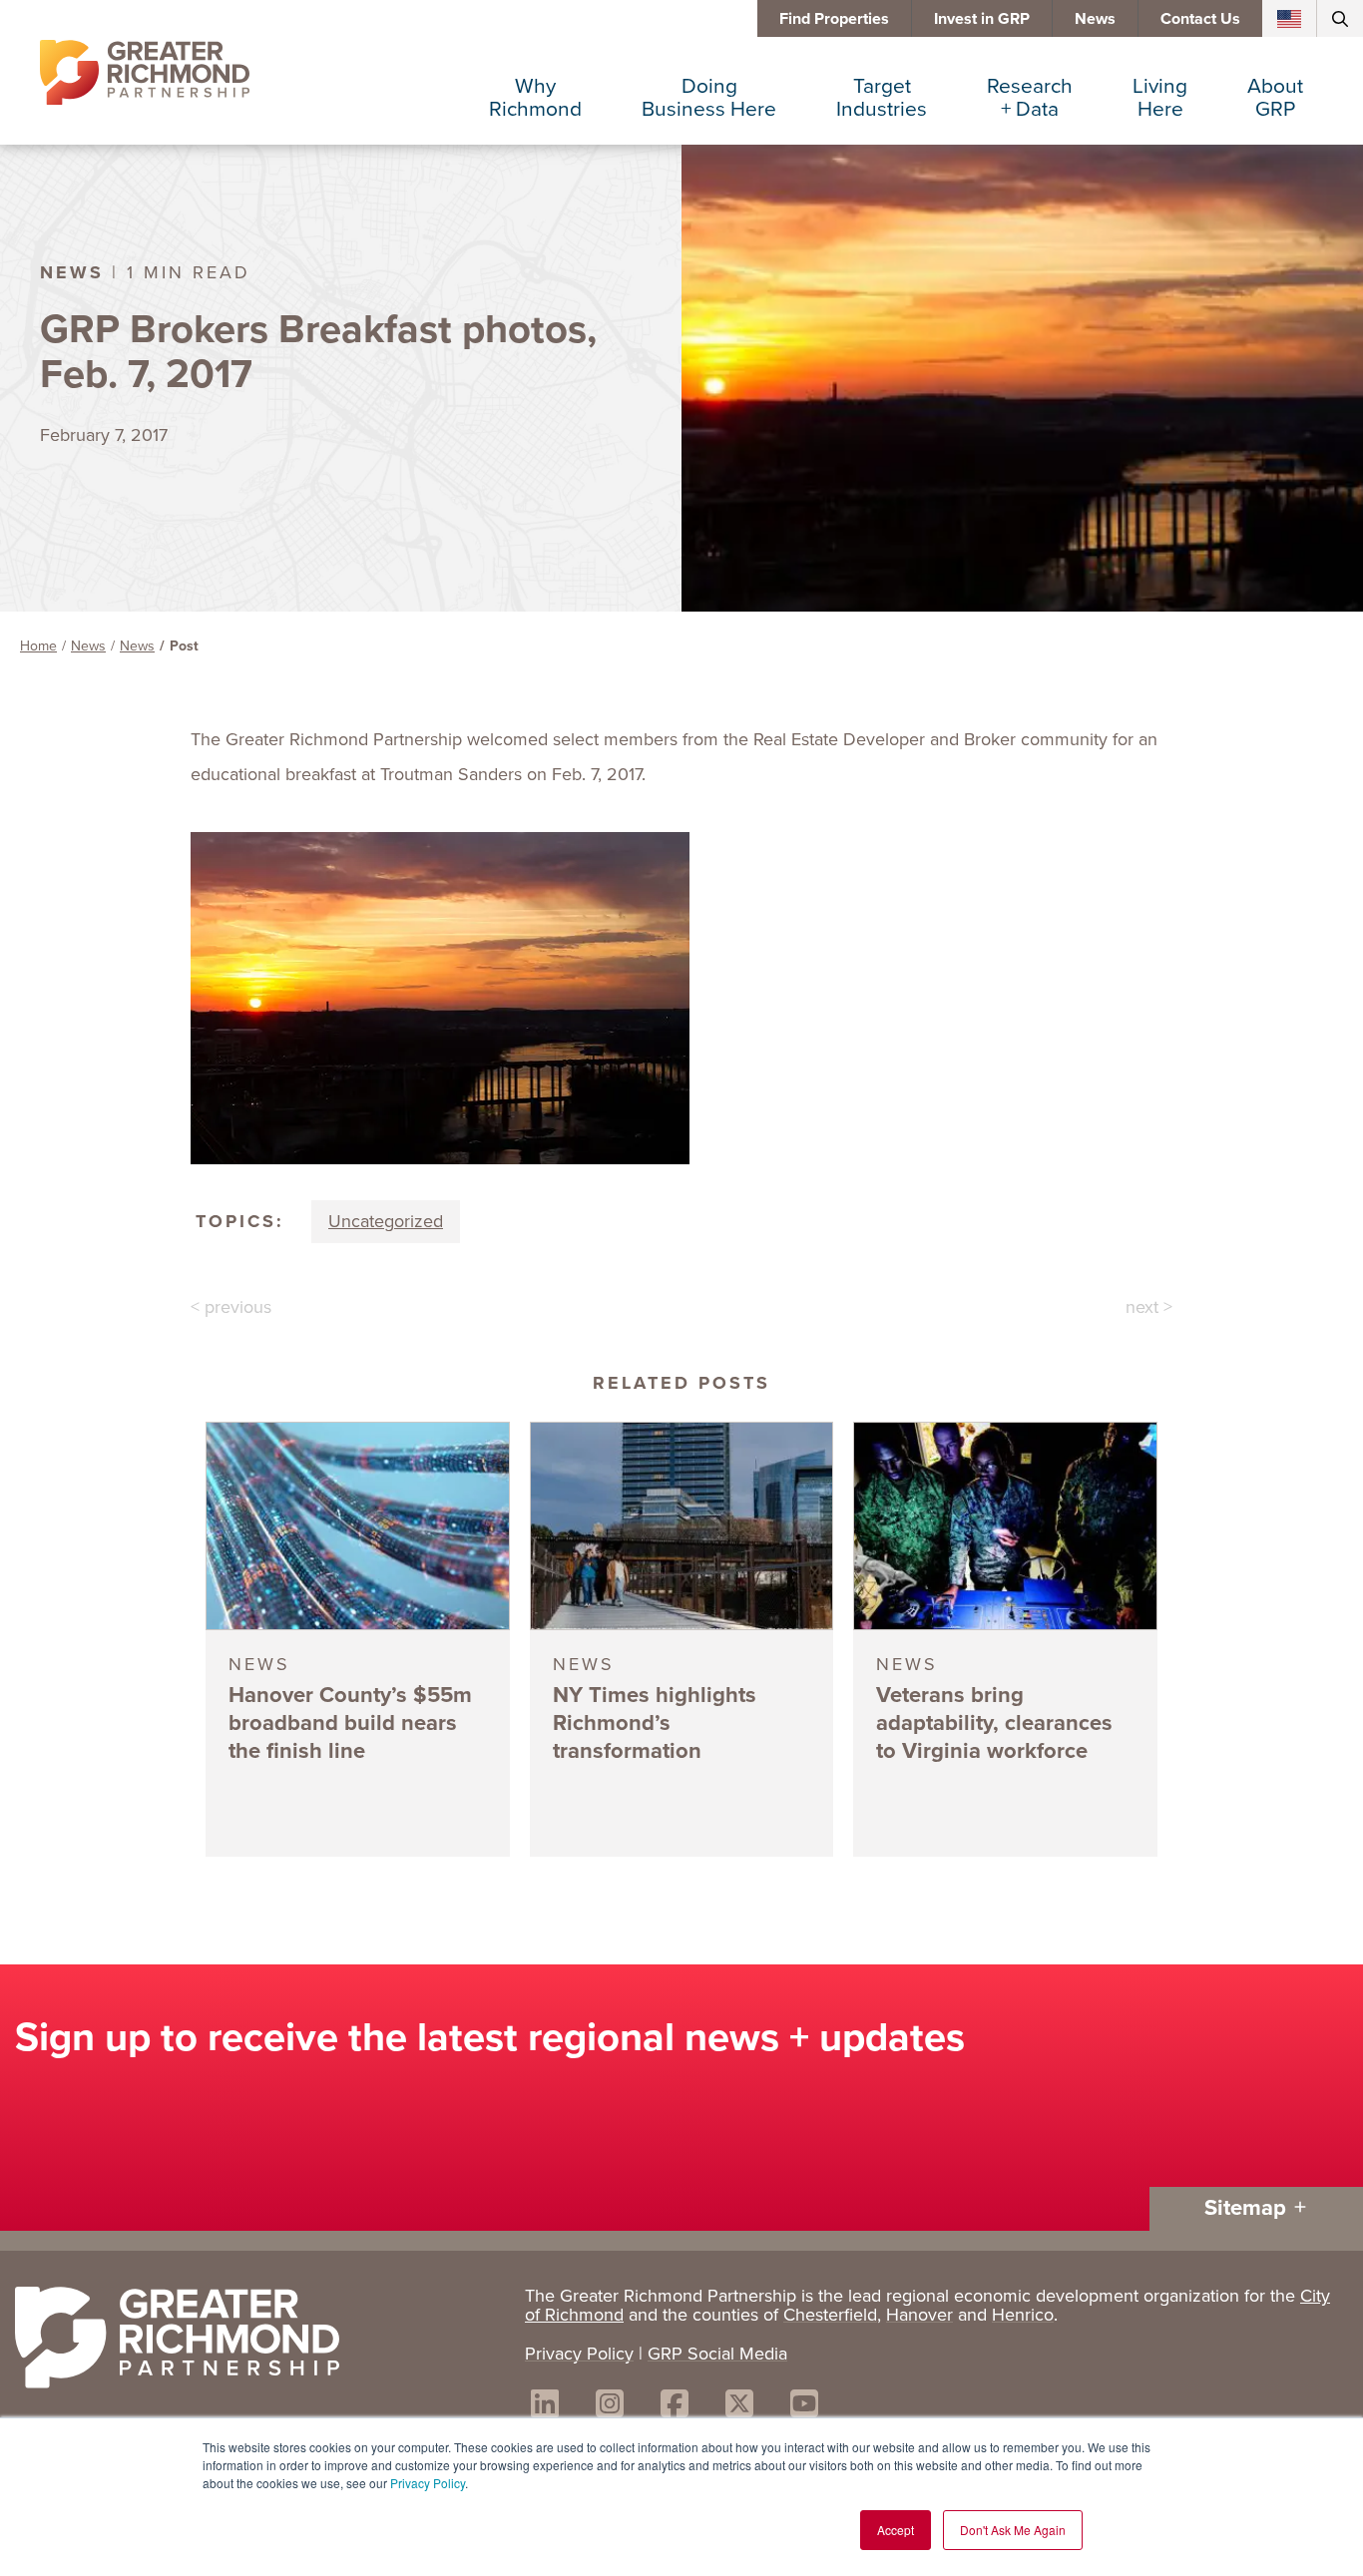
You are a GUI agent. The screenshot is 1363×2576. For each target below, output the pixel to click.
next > (1149, 1307)
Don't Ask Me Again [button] (1013, 2530)
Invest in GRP (982, 18)
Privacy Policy (428, 2483)
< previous (231, 1307)
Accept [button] (896, 2530)
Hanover (919, 2315)
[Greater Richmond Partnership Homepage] (145, 73)
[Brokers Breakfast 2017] (681, 1001)
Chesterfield (830, 2315)
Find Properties (834, 18)
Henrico (1023, 2315)
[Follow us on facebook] (675, 2407)
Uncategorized (386, 1221)
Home (38, 646)
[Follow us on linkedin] (545, 2407)
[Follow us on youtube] (804, 2407)
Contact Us (1200, 18)
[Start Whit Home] (260, 2342)
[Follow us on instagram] (610, 2407)
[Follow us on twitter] (739, 2407)
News (1095, 18)
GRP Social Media (717, 2354)
